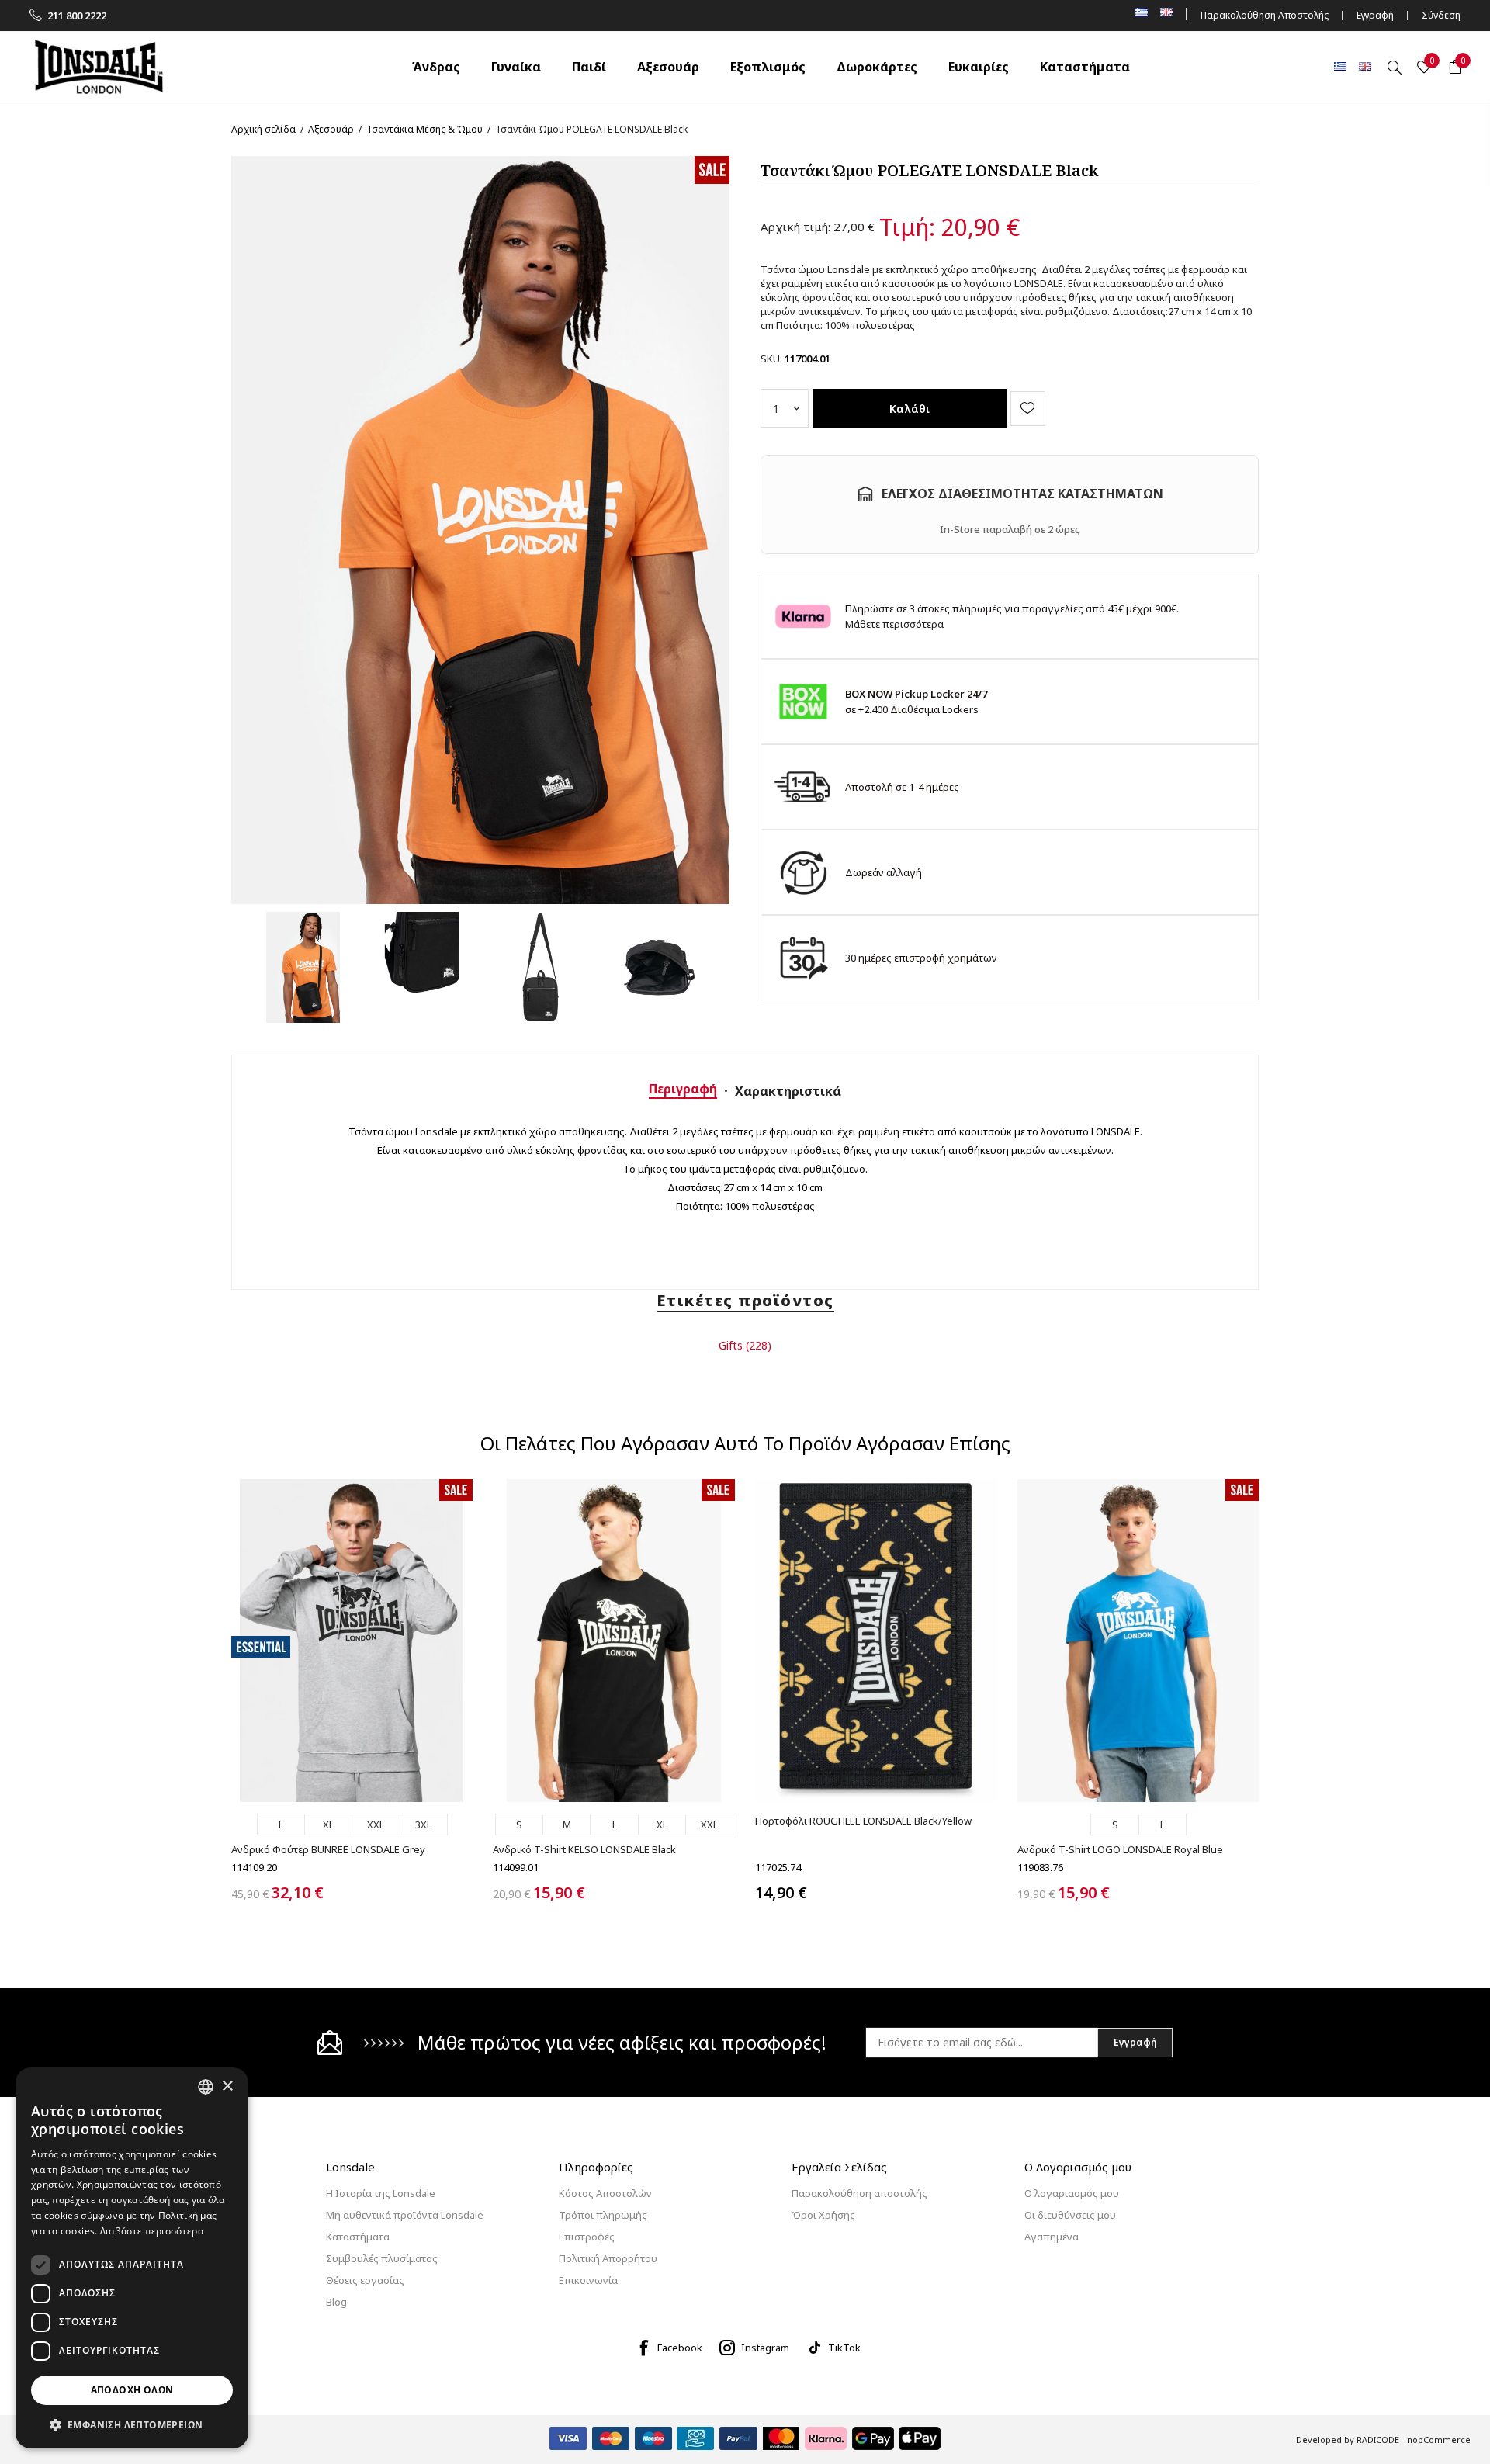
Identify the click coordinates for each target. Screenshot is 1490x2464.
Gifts (731, 1345)
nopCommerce (1439, 2440)
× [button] (227, 2086)
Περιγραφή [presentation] (683, 1089)
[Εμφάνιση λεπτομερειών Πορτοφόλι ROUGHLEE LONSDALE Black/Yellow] (876, 1640)
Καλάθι (910, 409)
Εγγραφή (1375, 15)
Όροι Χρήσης (823, 2215)
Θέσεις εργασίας (365, 2280)
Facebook (680, 2348)
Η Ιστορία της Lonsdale (381, 2193)
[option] (303, 967)
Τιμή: (907, 227)
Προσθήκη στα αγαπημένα (1028, 409)
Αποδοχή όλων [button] (132, 2390)
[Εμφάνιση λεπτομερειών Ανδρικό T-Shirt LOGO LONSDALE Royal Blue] (1138, 1640)
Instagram (765, 2348)
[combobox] (206, 2087)
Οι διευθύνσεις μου (1070, 2215)
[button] (132, 2424)
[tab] (683, 1089)
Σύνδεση (1441, 15)
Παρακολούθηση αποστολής (859, 2193)
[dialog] (132, 2258)
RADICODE (1378, 2440)
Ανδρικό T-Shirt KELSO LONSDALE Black (584, 1849)
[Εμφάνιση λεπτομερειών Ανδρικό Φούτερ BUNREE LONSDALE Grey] (352, 1640)
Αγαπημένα (1052, 2237)
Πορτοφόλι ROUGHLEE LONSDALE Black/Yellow (863, 1821)
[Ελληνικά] (1340, 66)
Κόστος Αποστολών (605, 2193)
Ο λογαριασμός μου (1072, 2193)
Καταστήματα (358, 2237)
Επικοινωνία (588, 2280)
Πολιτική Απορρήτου (608, 2258)
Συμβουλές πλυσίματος (382, 2258)
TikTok (844, 2348)
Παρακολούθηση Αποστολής (1265, 15)
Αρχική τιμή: (795, 227)
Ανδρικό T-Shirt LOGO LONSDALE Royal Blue (1120, 1849)
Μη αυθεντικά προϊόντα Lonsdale (405, 2215)
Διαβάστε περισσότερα (152, 2231)
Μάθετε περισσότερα (894, 624)
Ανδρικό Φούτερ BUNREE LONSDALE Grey (328, 1849)
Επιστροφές (587, 2237)
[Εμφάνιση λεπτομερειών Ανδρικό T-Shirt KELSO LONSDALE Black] (613, 1640)
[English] (1365, 66)
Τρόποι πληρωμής (603, 2215)
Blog (336, 2302)
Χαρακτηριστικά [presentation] (788, 1091)
